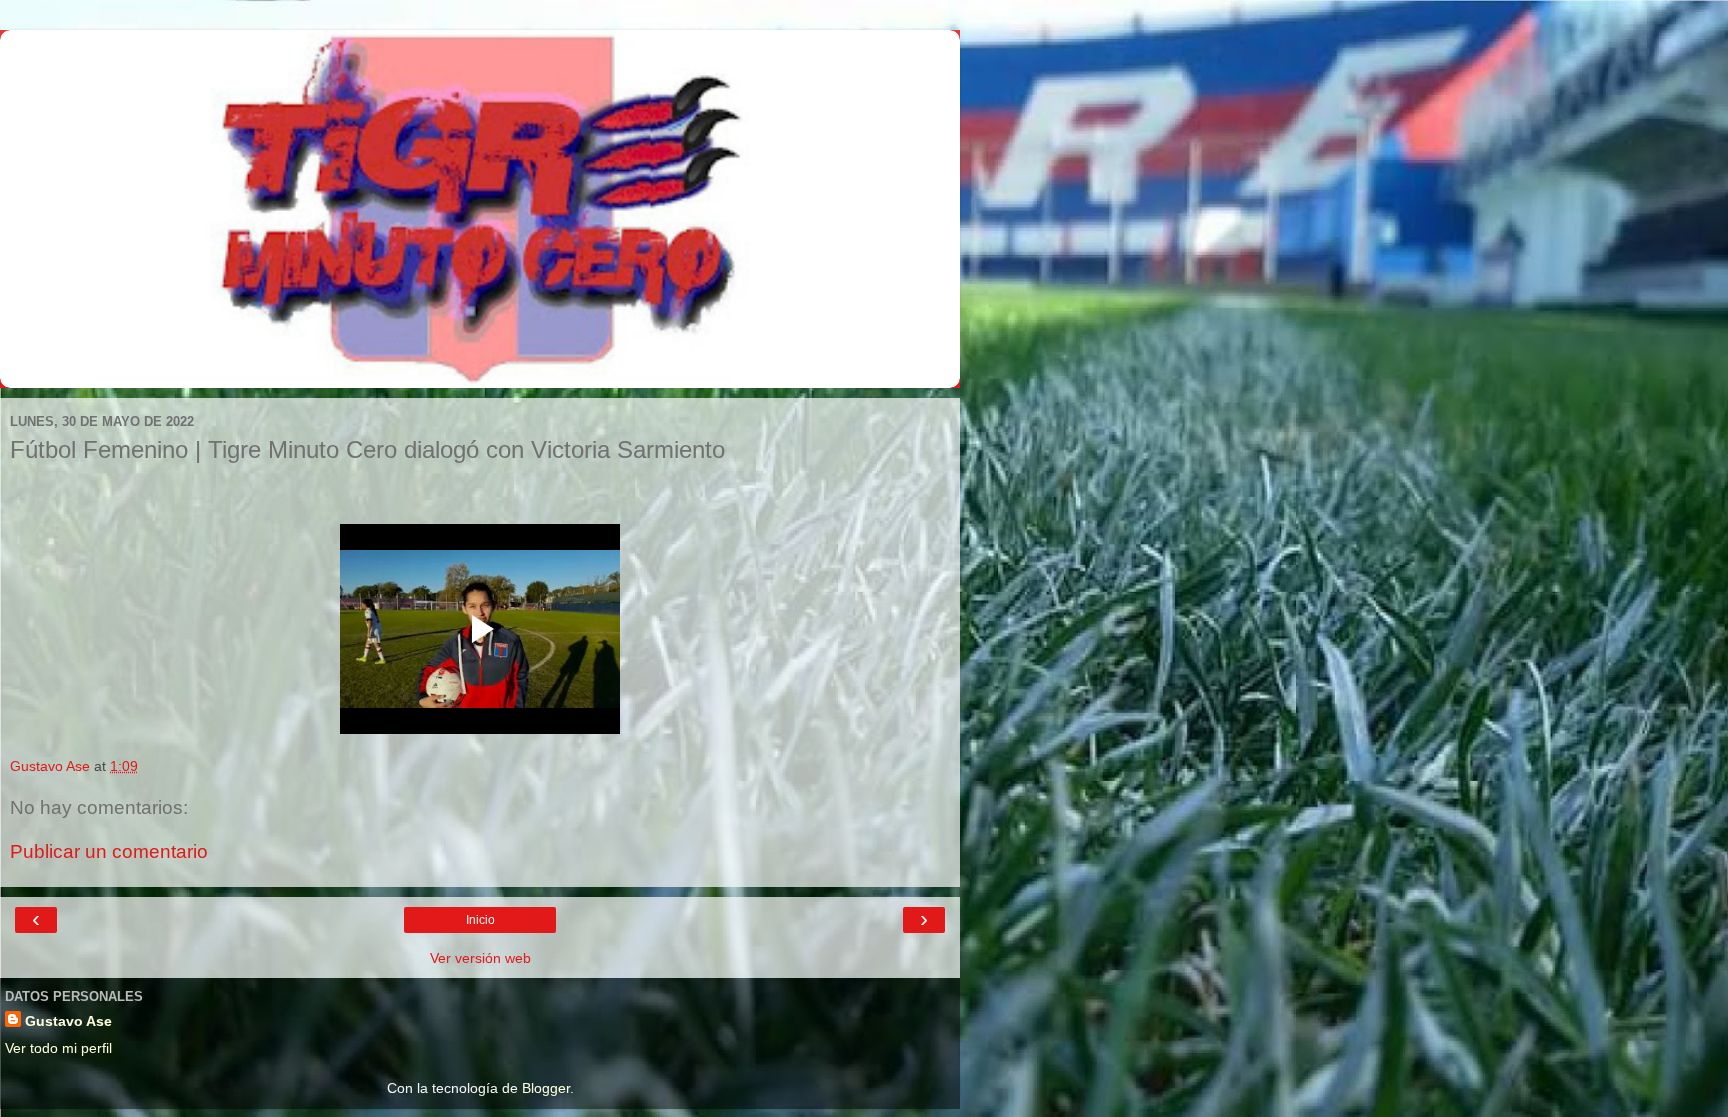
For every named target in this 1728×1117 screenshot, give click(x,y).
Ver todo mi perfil (58, 1048)
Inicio (480, 920)
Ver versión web (480, 958)
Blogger (546, 1088)
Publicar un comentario (109, 851)
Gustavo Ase (68, 1021)
